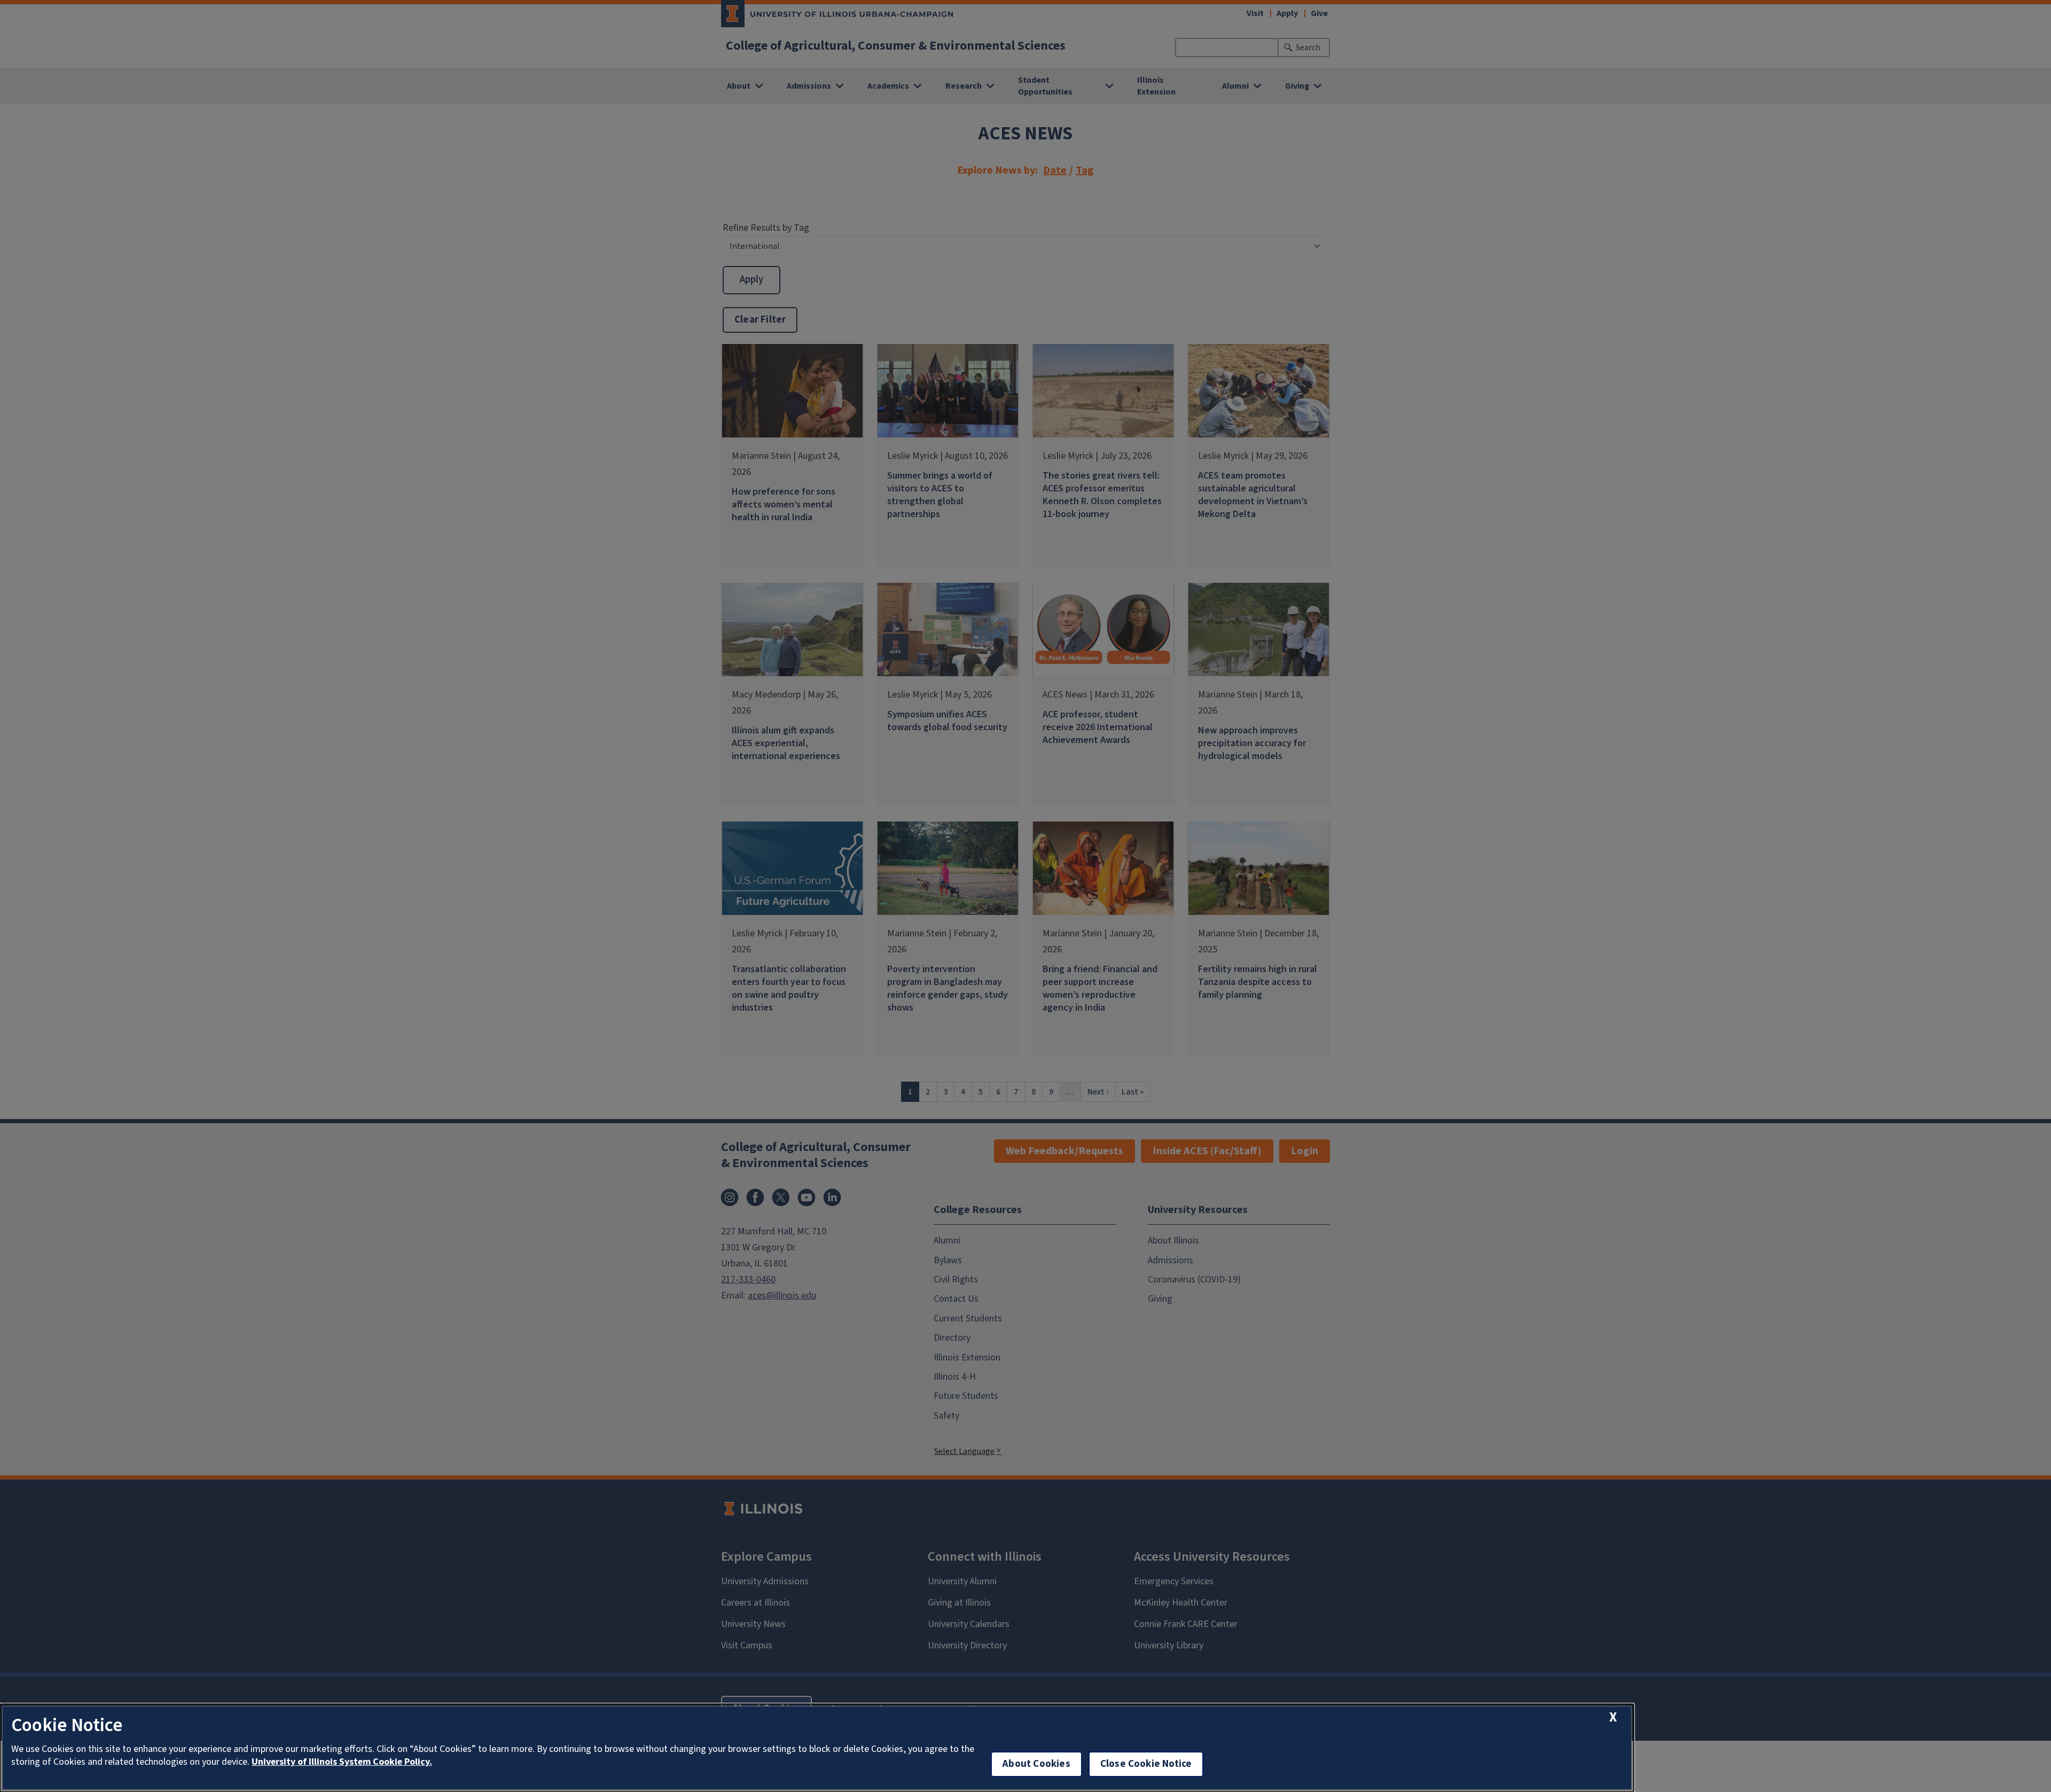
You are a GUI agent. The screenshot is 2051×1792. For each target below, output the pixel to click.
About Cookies (1036, 1764)
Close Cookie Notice (1146, 1764)
